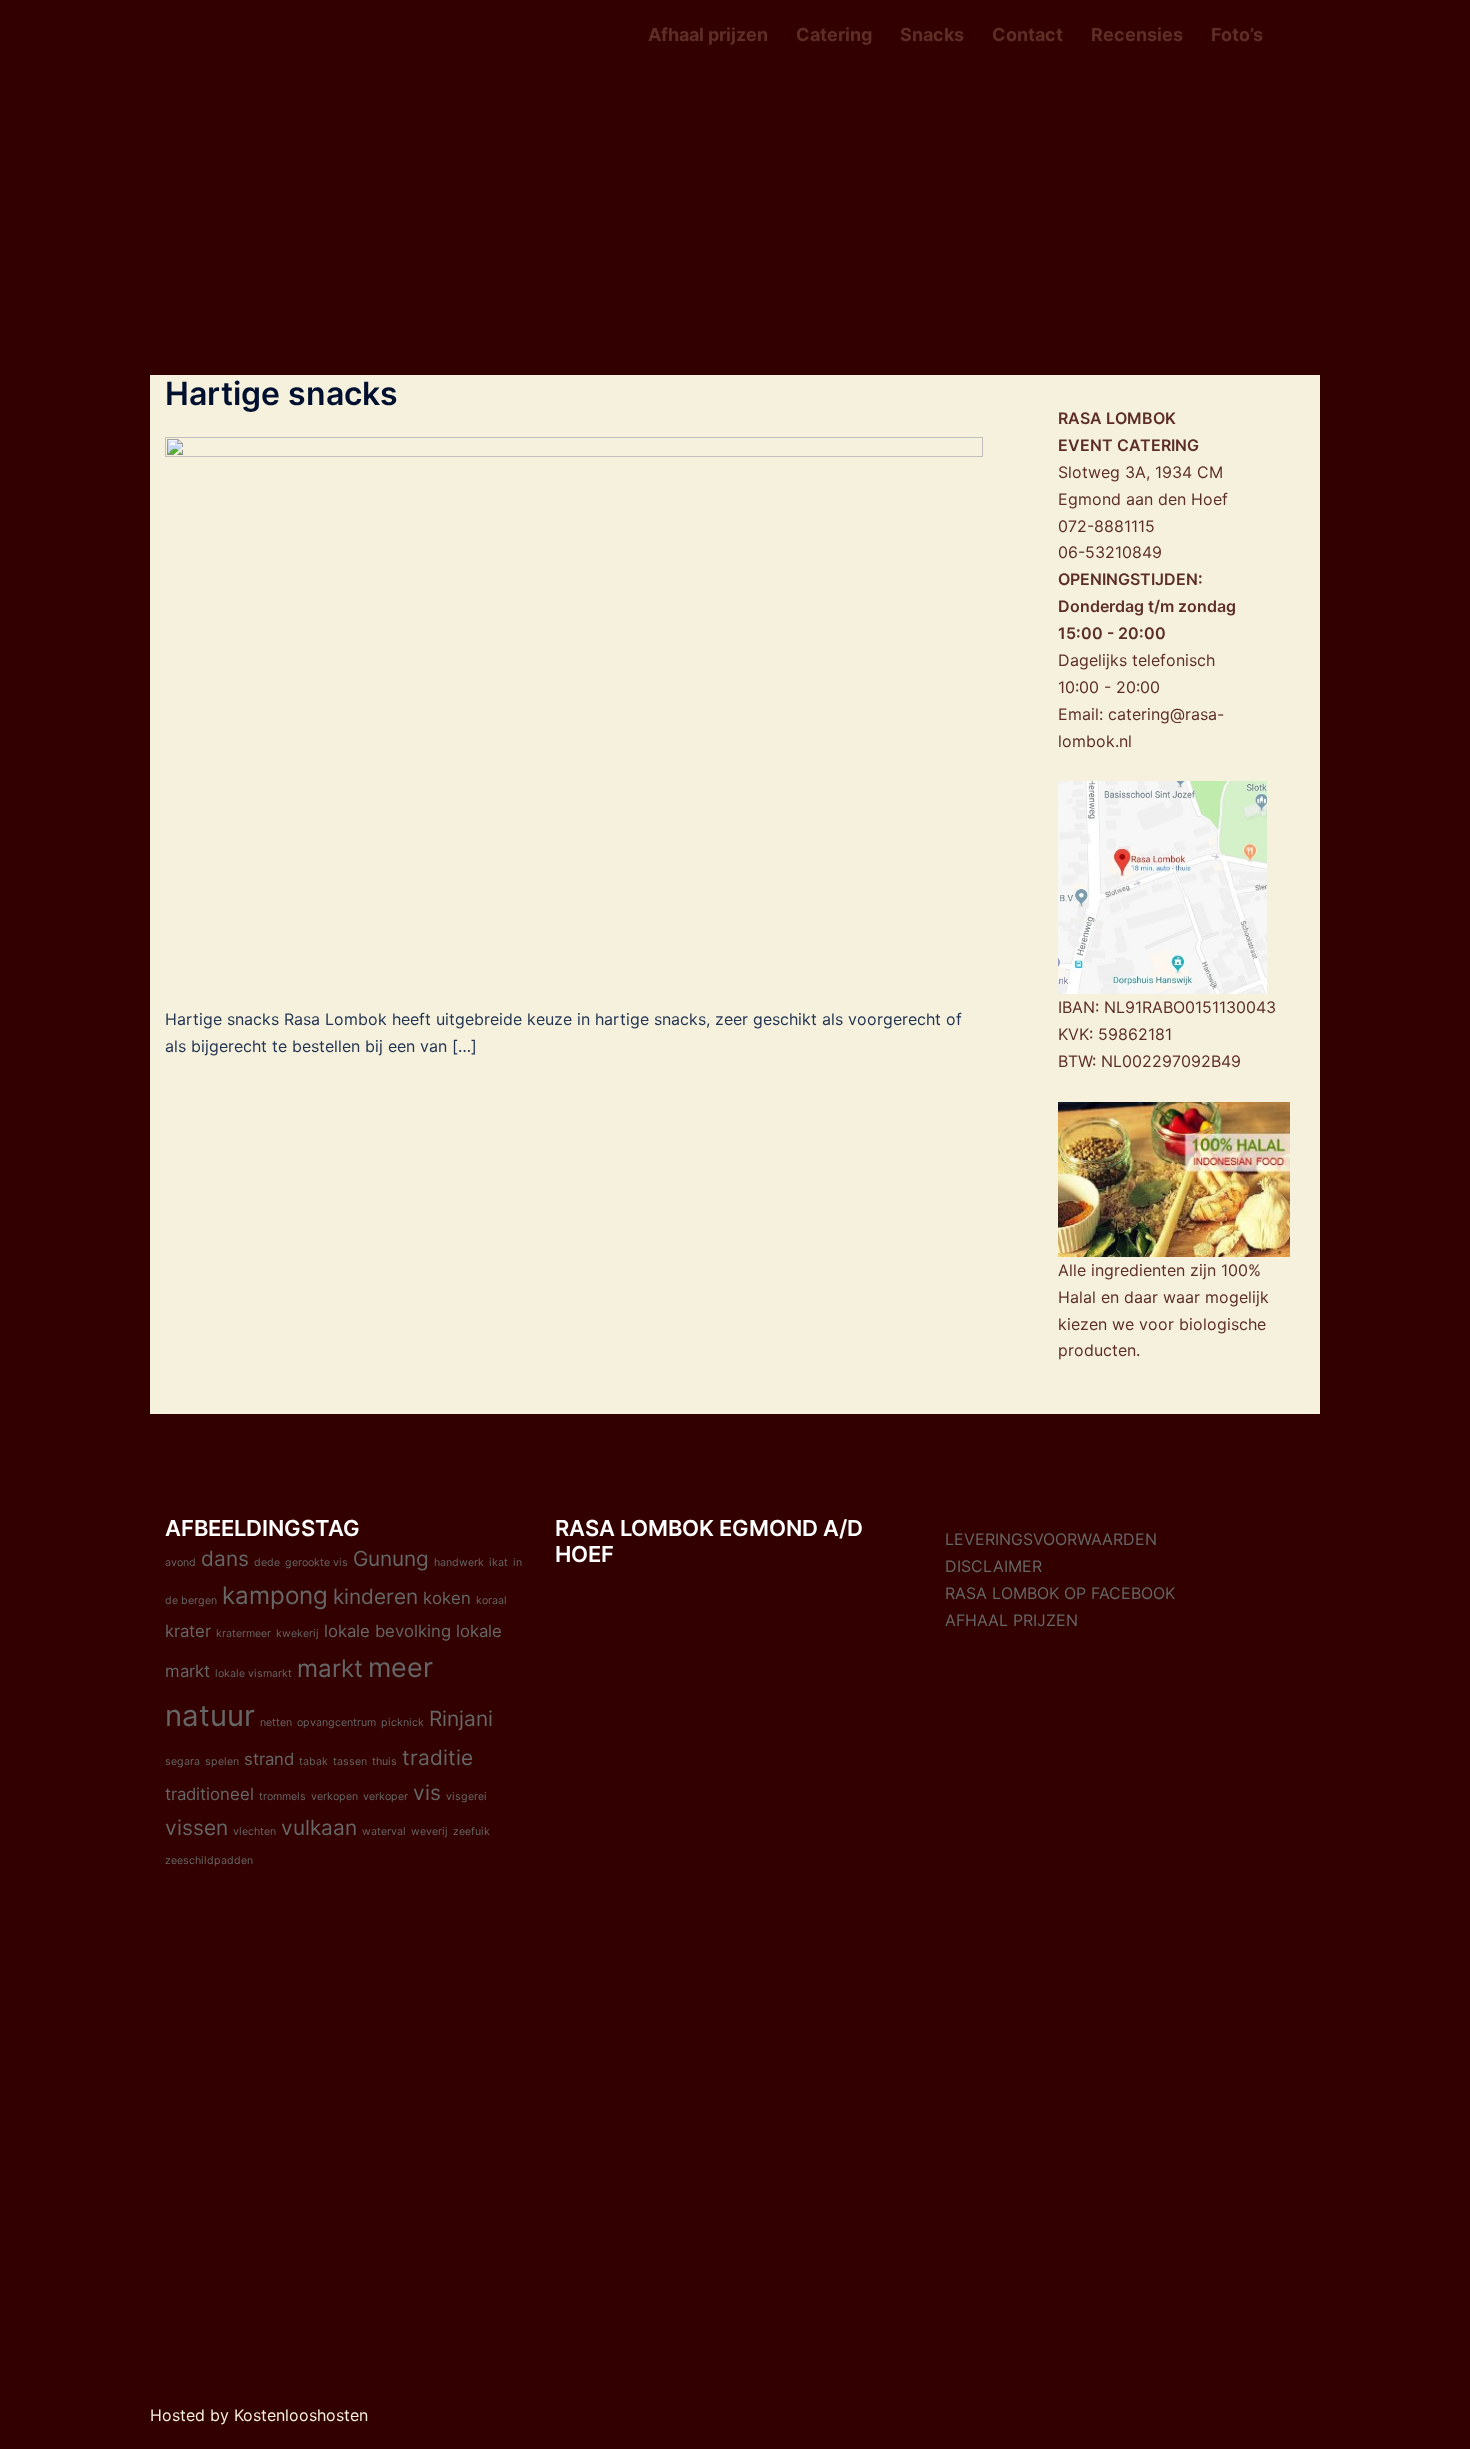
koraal (491, 1600)
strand (269, 1759)
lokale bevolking (387, 1631)
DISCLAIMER (993, 1566)
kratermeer (243, 1633)
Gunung (391, 1558)
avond (180, 1562)
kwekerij (297, 1633)
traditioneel (209, 1794)
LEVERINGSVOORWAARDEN (1051, 1539)
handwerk (459, 1562)
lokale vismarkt (253, 1673)
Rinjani (461, 1718)
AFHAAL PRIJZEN (1011, 1620)
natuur (210, 1715)
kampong (275, 1595)
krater (188, 1631)
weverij (429, 1831)
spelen (222, 1761)
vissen (196, 1827)
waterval (384, 1831)
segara (182, 1761)
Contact (1027, 34)
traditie (437, 1757)
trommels (282, 1796)
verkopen (334, 1796)
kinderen (375, 1596)
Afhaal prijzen (708, 34)
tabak (313, 1761)
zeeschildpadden (209, 1860)
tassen (350, 1761)
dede (267, 1562)
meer (400, 1667)
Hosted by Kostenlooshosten (259, 2415)
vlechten (254, 1831)
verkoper (385, 1796)
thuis (384, 1761)
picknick (402, 1722)
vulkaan (319, 1827)
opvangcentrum (336, 1722)
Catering (834, 34)
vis (427, 1792)
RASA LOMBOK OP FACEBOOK (1060, 1593)
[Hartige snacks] (574, 708)
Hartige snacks (281, 393)
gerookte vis (316, 1562)
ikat (498, 1562)
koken (447, 1598)
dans (225, 1558)
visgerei (466, 1796)
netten (276, 1722)
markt (330, 1668)
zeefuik (471, 1831)
